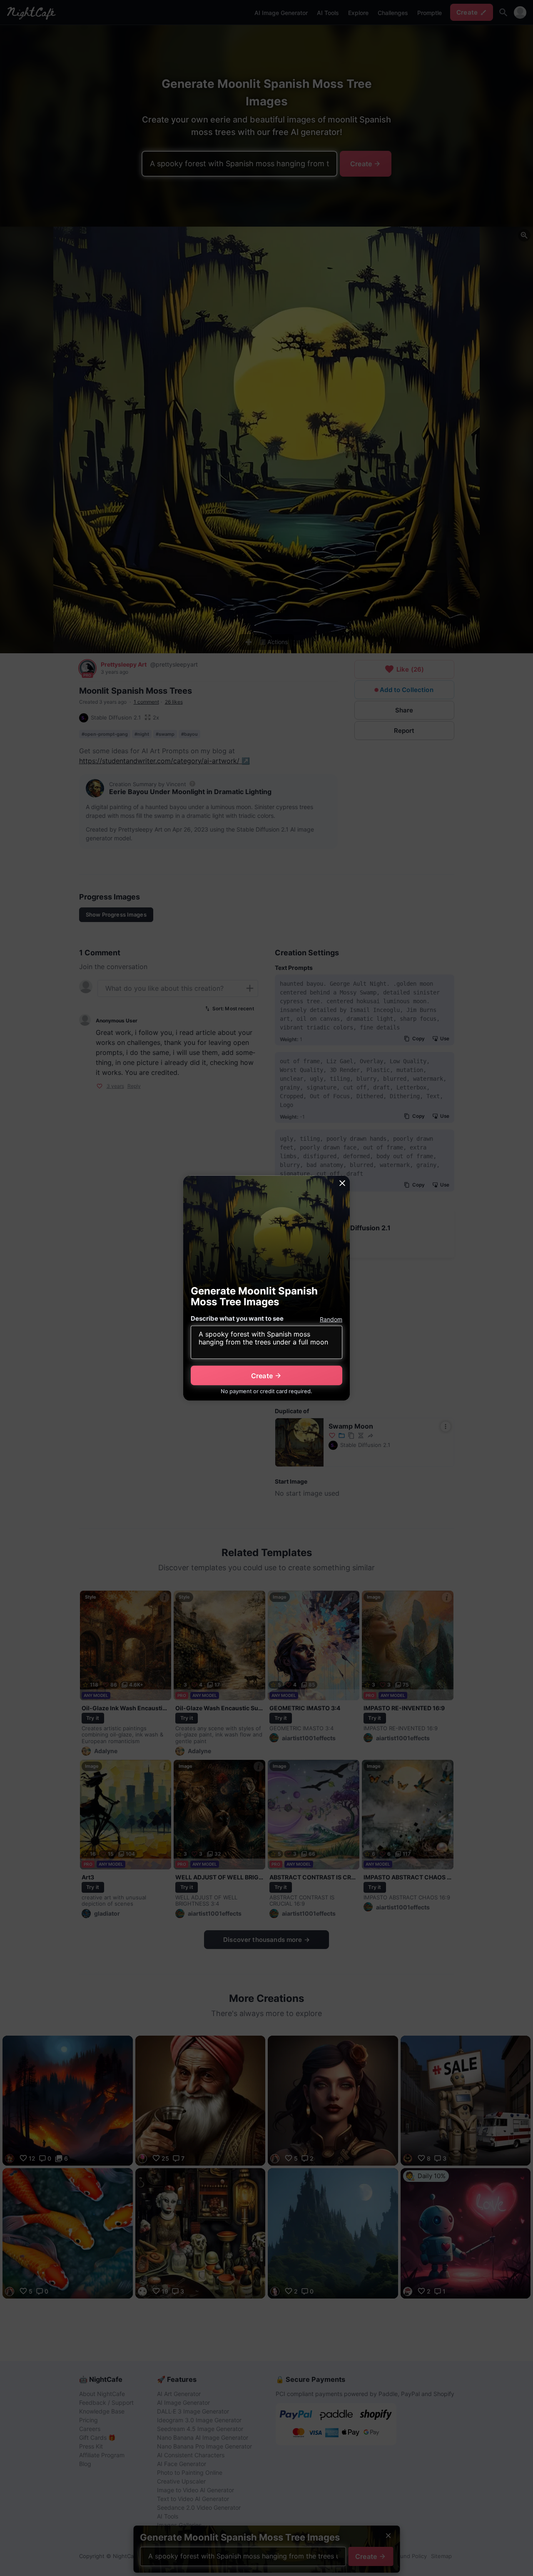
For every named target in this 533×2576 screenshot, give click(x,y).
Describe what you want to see (237, 1318)
